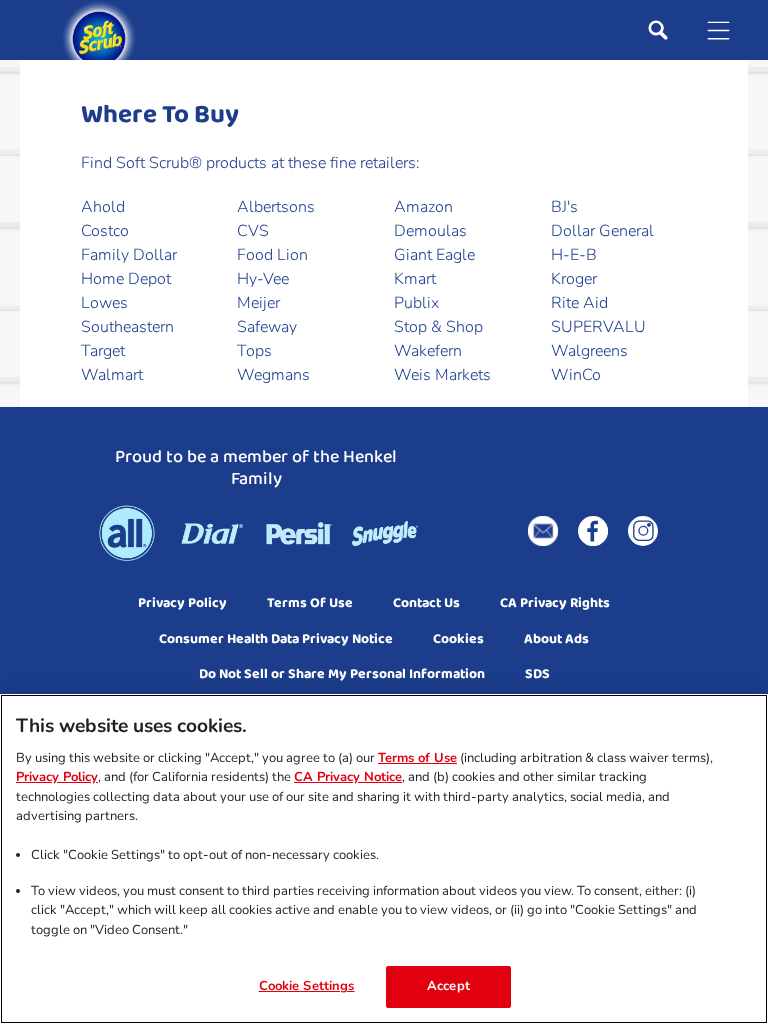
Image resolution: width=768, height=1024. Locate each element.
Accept (448, 986)
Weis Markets (442, 375)
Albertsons (276, 207)
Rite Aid (579, 303)
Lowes (104, 303)
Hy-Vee (263, 279)
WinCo (576, 375)
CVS (253, 231)
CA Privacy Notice (348, 777)
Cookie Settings (307, 986)
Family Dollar (129, 255)
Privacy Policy (57, 777)
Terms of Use (417, 758)
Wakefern (428, 351)
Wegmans (273, 375)
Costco (105, 231)
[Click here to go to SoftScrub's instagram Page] (643, 531)
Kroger (574, 279)
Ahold (103, 207)
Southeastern (127, 327)
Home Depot (126, 279)
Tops (254, 351)
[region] (384, 859)
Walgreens (589, 351)
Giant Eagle (434, 255)
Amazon (423, 207)
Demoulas (430, 231)
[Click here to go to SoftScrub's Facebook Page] (593, 531)
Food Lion (272, 255)
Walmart (112, 375)
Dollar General (602, 231)
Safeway (267, 327)
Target (103, 351)
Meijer (258, 303)
